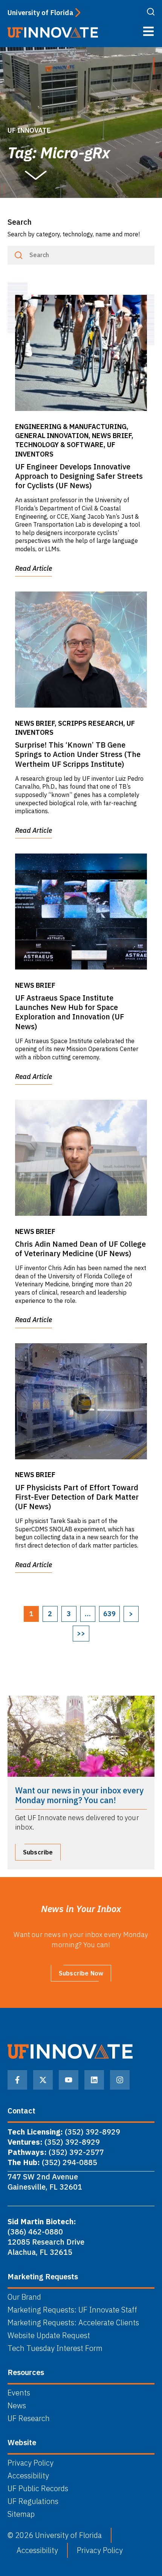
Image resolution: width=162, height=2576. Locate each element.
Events (19, 2393)
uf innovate (29, 130)
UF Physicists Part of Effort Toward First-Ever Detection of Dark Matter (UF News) (77, 1497)
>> (81, 1633)
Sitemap (21, 2514)
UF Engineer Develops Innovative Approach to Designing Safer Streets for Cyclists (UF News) (79, 476)
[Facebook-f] (17, 2080)
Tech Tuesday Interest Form (55, 2348)
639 (109, 1614)
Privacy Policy (31, 2463)
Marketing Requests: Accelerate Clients (73, 2323)
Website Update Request (49, 2335)
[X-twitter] (43, 2080)
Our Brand (24, 2297)
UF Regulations (33, 2501)
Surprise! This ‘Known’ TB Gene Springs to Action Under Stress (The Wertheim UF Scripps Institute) (78, 754)
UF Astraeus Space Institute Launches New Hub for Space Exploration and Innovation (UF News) (70, 1012)
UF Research (29, 2418)
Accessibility (28, 2476)
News (17, 2406)
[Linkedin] (94, 2080)
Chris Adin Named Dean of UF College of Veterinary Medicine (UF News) (80, 1249)
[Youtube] (69, 2080)
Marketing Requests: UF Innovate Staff (72, 2310)
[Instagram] (120, 2080)
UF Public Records (38, 2489)
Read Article (34, 568)
